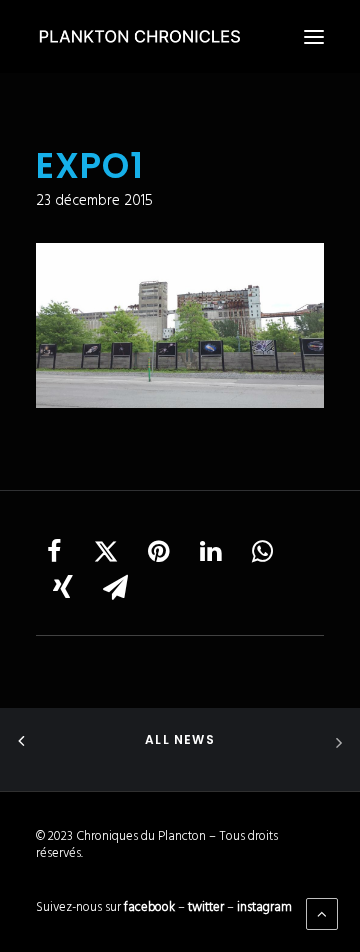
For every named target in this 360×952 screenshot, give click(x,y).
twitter (206, 907)
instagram (264, 907)
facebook (149, 907)
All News (180, 739)
